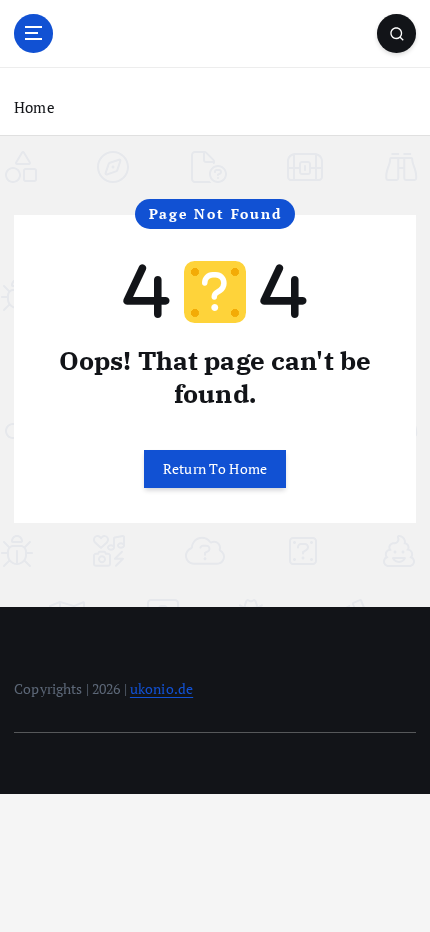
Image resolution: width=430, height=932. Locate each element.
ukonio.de (161, 688)
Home (34, 107)
